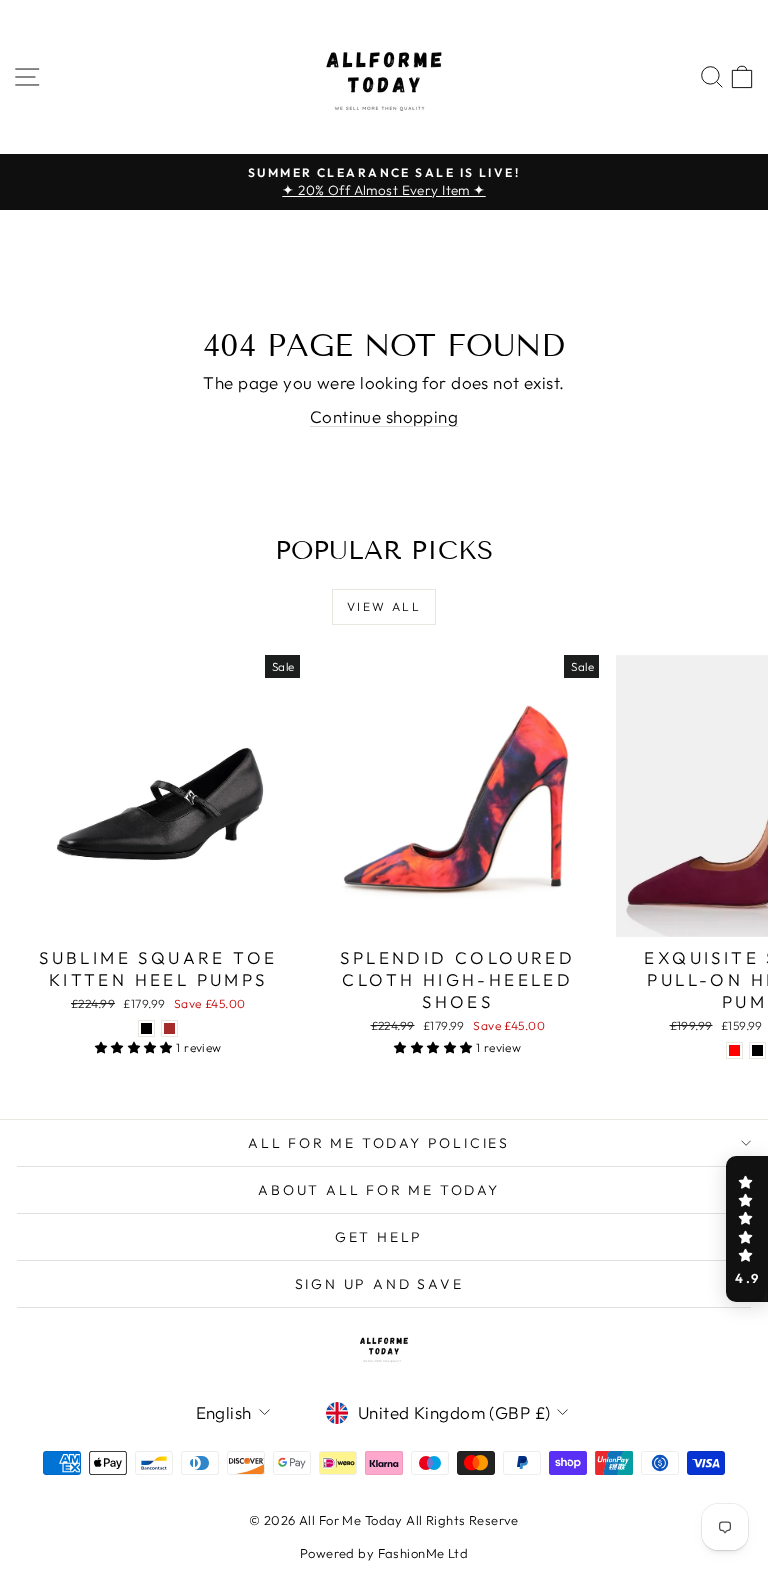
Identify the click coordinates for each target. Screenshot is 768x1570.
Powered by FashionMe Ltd (384, 1553)
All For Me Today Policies (379, 1143)
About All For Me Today (379, 1190)
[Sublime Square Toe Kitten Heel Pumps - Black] (146, 1028)
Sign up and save (379, 1284)
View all (384, 606)
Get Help (379, 1237)
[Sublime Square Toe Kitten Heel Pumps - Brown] (169, 1028)
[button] (747, 1229)
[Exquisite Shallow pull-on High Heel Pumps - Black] (757, 1050)
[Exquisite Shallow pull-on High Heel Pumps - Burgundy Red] (734, 1050)
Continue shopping (384, 416)
